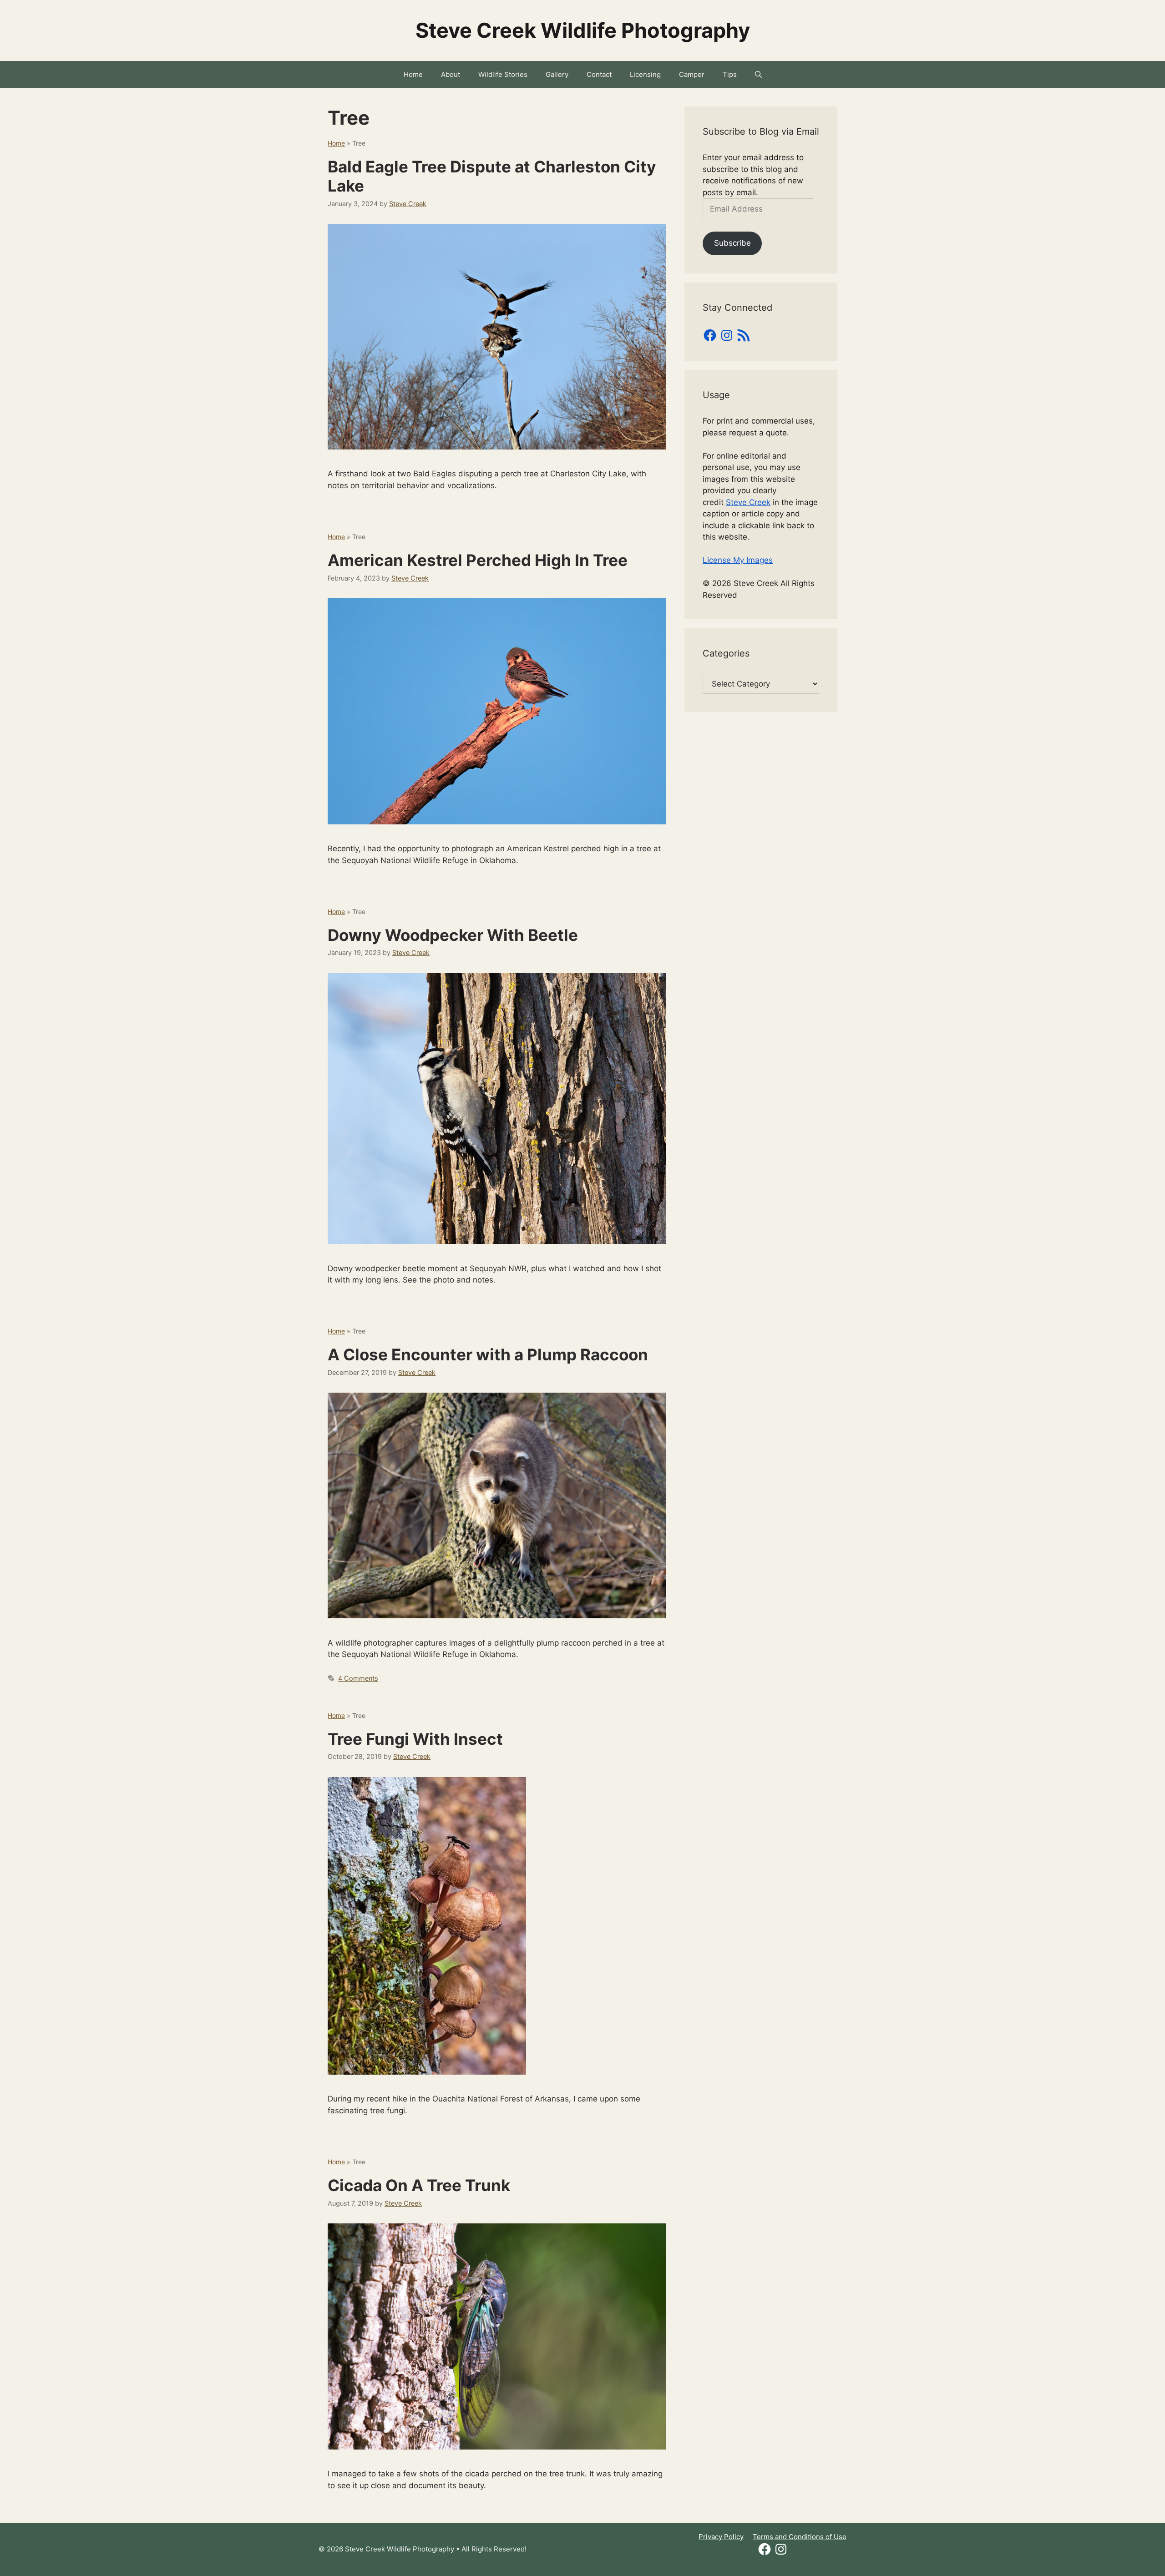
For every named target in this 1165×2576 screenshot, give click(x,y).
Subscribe (732, 243)
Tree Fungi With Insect (415, 1739)
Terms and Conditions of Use (800, 2537)
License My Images (738, 560)
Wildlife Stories (503, 74)
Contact (599, 74)
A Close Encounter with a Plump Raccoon (488, 1354)
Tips (730, 74)
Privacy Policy (721, 2537)
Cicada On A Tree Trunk (419, 2185)
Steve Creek (748, 502)
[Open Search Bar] (758, 75)
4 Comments (358, 1678)
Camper (692, 74)
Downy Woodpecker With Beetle (453, 935)
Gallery (557, 74)
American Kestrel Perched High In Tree (478, 560)
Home (413, 74)
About (451, 74)
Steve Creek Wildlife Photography (583, 30)
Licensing (645, 74)
